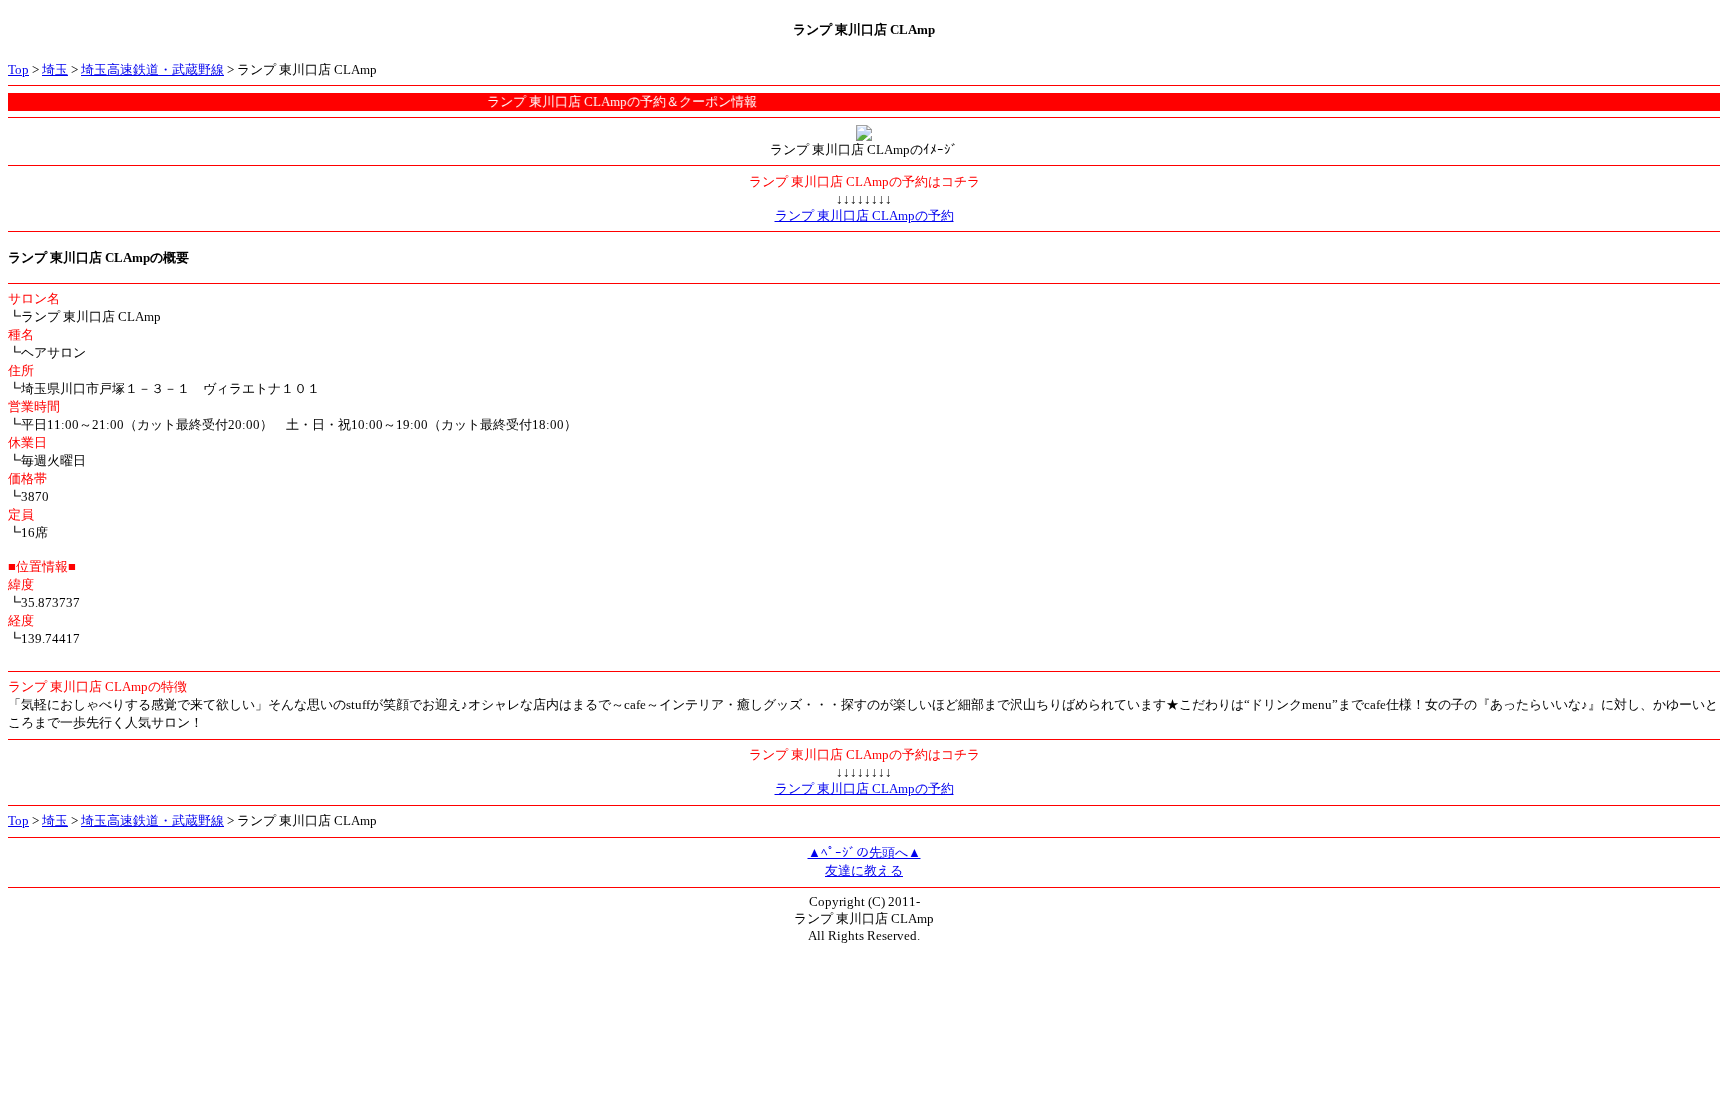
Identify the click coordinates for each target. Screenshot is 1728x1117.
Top (18, 69)
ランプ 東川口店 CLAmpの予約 (864, 215)
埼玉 (55, 69)
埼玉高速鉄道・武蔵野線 (152, 69)
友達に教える (864, 870)
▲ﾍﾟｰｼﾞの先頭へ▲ (864, 852)
